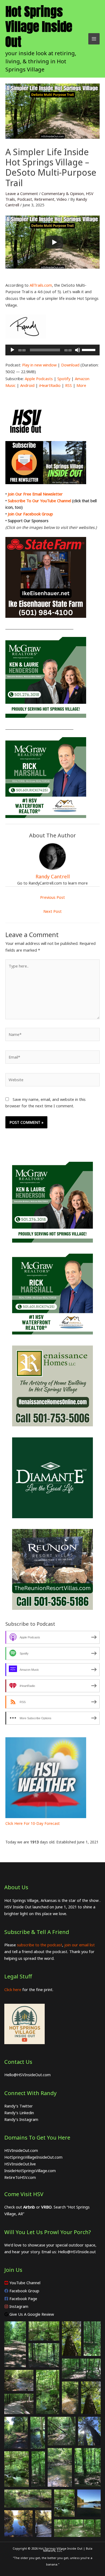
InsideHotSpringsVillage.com (30, 2171)
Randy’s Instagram (21, 2119)
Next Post (52, 911)
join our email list (80, 1945)
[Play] (54, 242)
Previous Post (52, 897)
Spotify (64, 379)
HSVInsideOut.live (20, 2164)
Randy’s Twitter (19, 2106)
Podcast (25, 199)
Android (27, 385)
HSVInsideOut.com (21, 2150)
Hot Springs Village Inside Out (39, 27)
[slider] (89, 349)
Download (70, 365)
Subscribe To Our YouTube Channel (39, 501)
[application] (52, 350)
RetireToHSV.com (20, 2177)
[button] (15, 2344)
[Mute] (78, 350)
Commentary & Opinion (63, 193)
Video (62, 199)
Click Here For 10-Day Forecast (33, 1823)
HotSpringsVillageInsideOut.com (33, 2157)
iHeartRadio (50, 385)
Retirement (44, 199)
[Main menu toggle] (94, 39)
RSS (69, 385)
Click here (13, 1989)
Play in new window (39, 365)
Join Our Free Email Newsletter (35, 494)
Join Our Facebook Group (30, 514)
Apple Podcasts (39, 379)
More (81, 385)
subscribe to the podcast (40, 1945)
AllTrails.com (41, 285)
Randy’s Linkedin (19, 2113)
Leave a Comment (22, 193)
